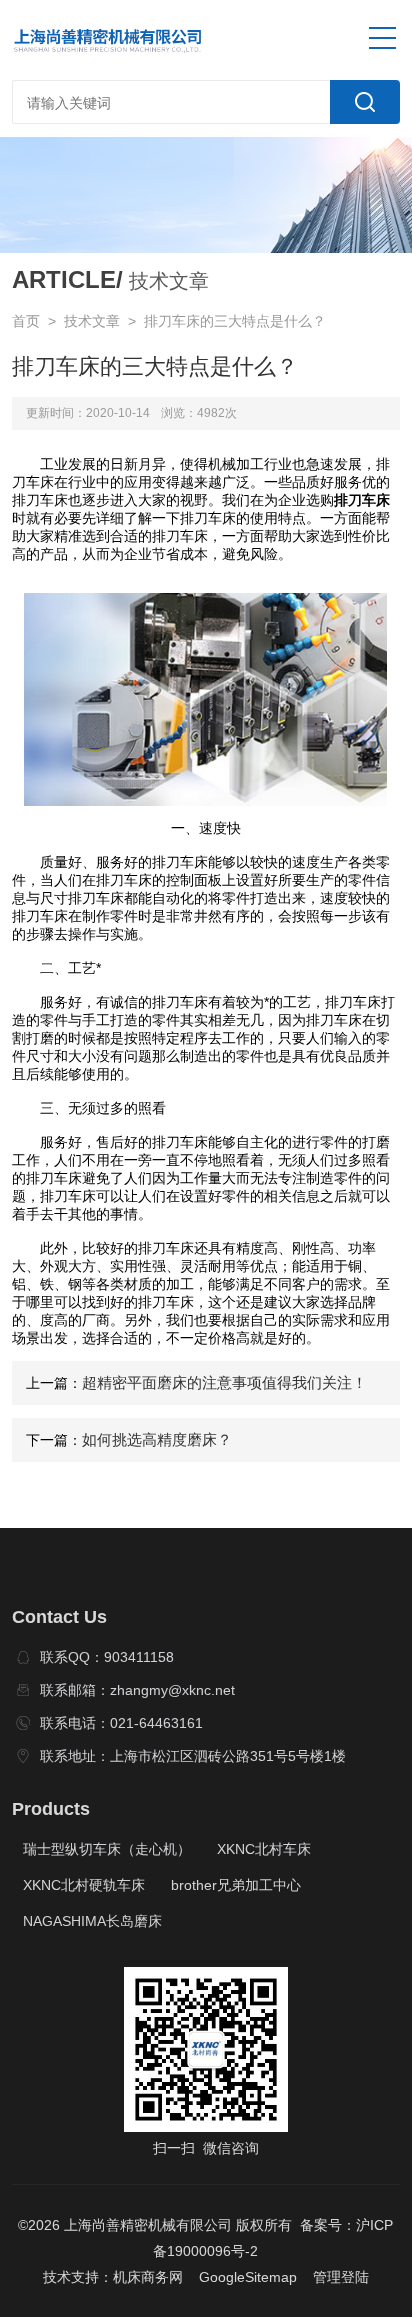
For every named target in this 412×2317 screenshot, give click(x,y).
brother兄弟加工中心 (236, 1885)
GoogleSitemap (248, 2277)
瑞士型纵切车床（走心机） (107, 1849)
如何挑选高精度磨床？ (157, 1439)
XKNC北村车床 (264, 1849)
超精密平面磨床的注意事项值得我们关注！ (224, 1382)
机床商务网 (148, 2277)
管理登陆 (341, 2277)
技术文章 (92, 321)
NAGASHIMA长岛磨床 (92, 1921)
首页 (26, 321)
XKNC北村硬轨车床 (84, 1885)
